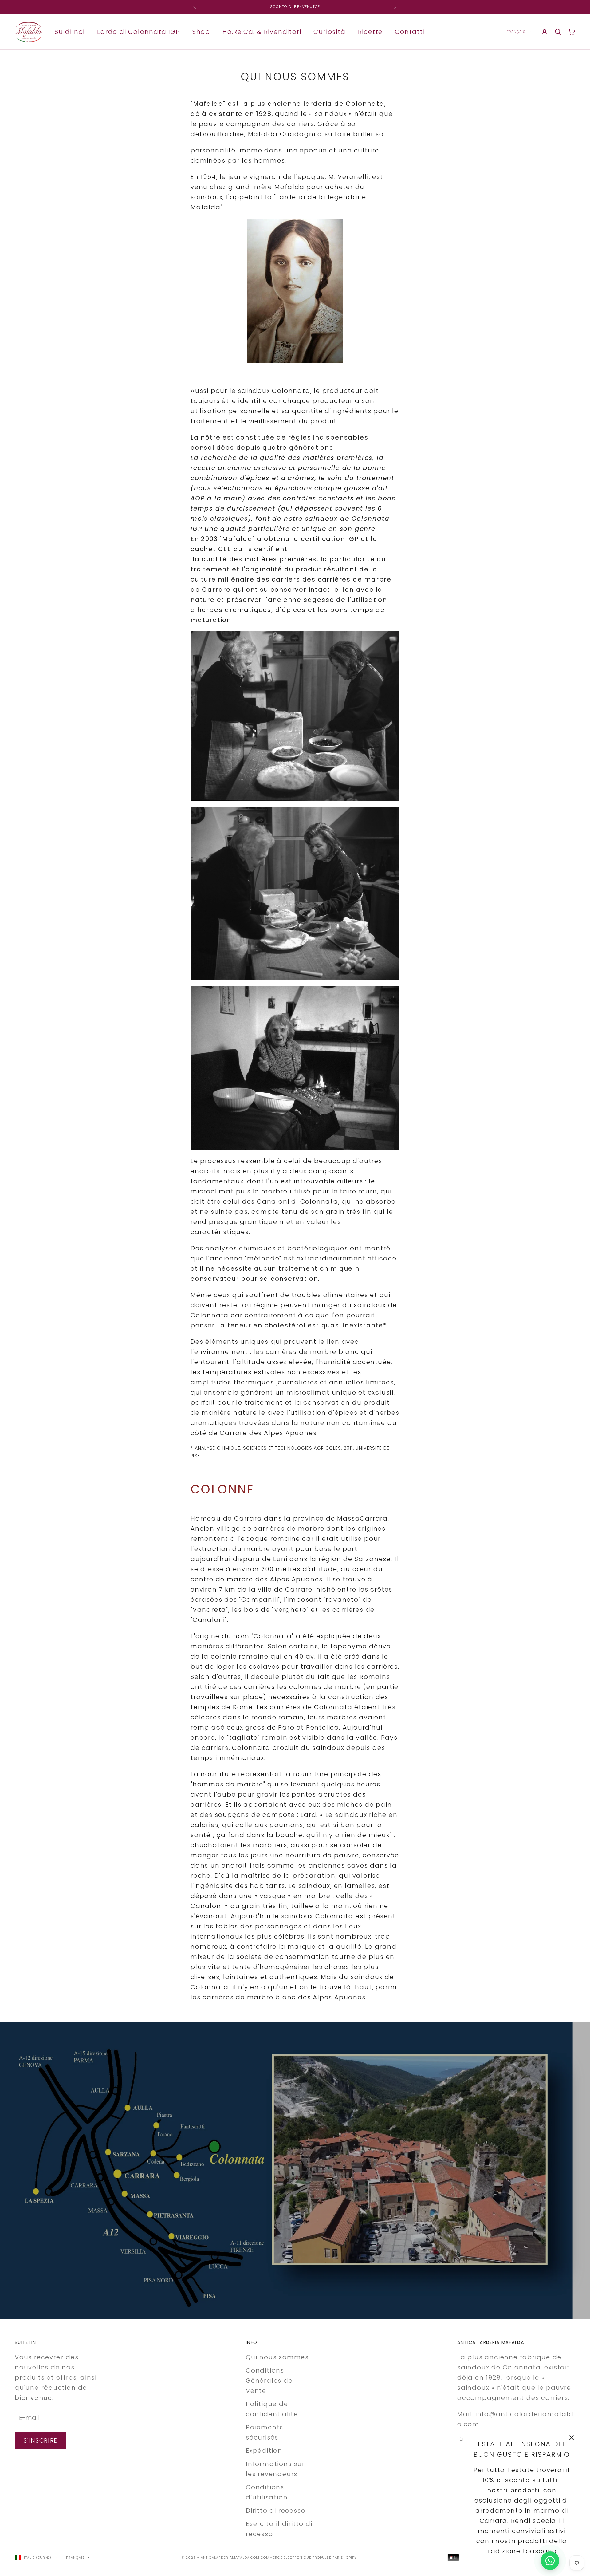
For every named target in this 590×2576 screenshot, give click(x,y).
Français (516, 32)
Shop (201, 31)
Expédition (264, 2451)
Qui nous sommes (277, 2357)
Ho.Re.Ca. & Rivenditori (262, 31)
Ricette (370, 31)
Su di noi (70, 31)
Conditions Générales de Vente (269, 2381)
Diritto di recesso (276, 2511)
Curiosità (329, 31)
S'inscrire (41, 2441)
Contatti (410, 31)
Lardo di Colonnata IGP (139, 31)
